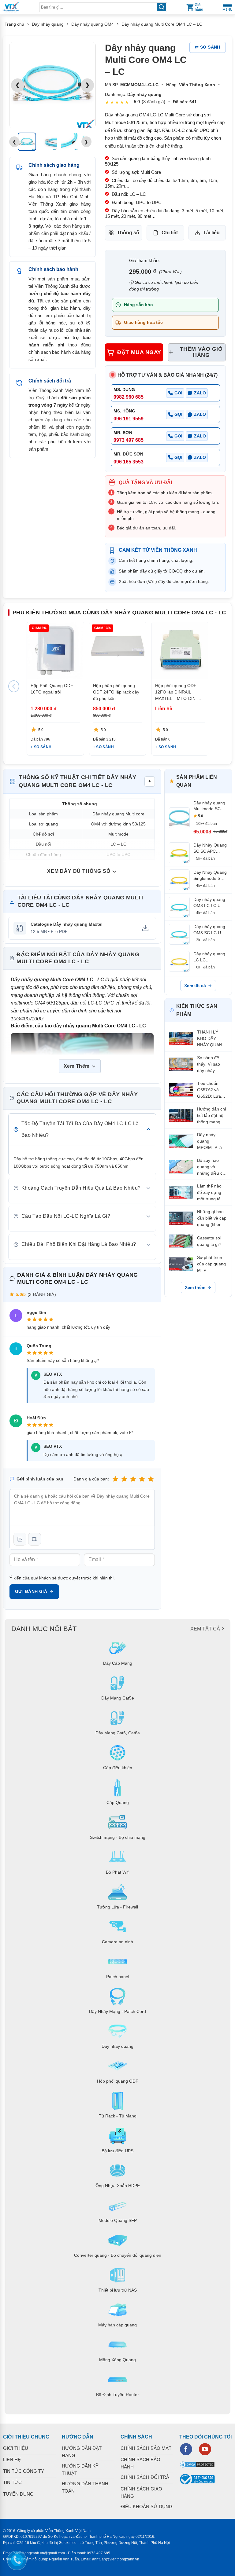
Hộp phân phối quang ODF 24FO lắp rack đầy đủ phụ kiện (116, 692)
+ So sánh (41, 747)
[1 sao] (115, 1479)
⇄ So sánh (208, 47)
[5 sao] (151, 1479)
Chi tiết (170, 233)
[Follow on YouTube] (205, 2449)
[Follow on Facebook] (186, 2449)
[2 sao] (124, 1479)
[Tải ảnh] (20, 1539)
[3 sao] (133, 1479)
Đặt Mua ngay (139, 352)
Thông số (128, 233)
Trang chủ (14, 24)
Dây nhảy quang (48, 24)
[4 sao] (142, 1479)
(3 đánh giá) (153, 102)
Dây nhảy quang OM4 (93, 24)
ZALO (200, 393)
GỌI (178, 393)
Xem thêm (195, 1287)
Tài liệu (211, 233)
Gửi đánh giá (31, 1591)
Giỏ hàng (199, 7)
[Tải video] (35, 1539)
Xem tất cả (195, 986)
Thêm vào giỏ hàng (201, 352)
